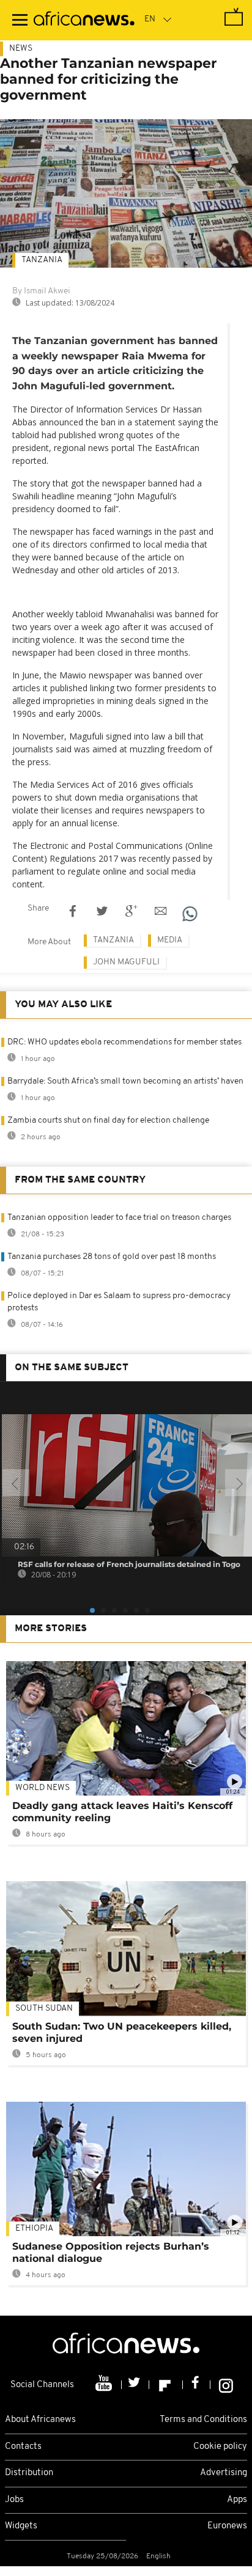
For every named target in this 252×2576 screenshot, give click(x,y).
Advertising (224, 2473)
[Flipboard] (166, 2385)
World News (43, 1788)
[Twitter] (135, 2385)
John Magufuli (126, 962)
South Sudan (44, 2009)
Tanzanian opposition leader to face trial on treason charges (119, 1218)
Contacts (23, 2447)
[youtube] (105, 2385)
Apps (237, 2500)
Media (170, 940)
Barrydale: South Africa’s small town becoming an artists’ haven (125, 1081)
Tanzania (42, 260)
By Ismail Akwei (41, 291)
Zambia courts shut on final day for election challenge (108, 1121)
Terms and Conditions (203, 2420)
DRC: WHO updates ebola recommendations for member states (124, 1042)
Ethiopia (34, 2229)
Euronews (227, 2526)
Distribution (29, 2473)
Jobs (14, 2500)
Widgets (21, 2526)
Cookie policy (220, 2447)
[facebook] (197, 2385)
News (21, 49)
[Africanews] (84, 20)
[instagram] (226, 2385)
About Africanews (40, 2420)
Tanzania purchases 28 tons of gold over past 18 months (112, 1257)
